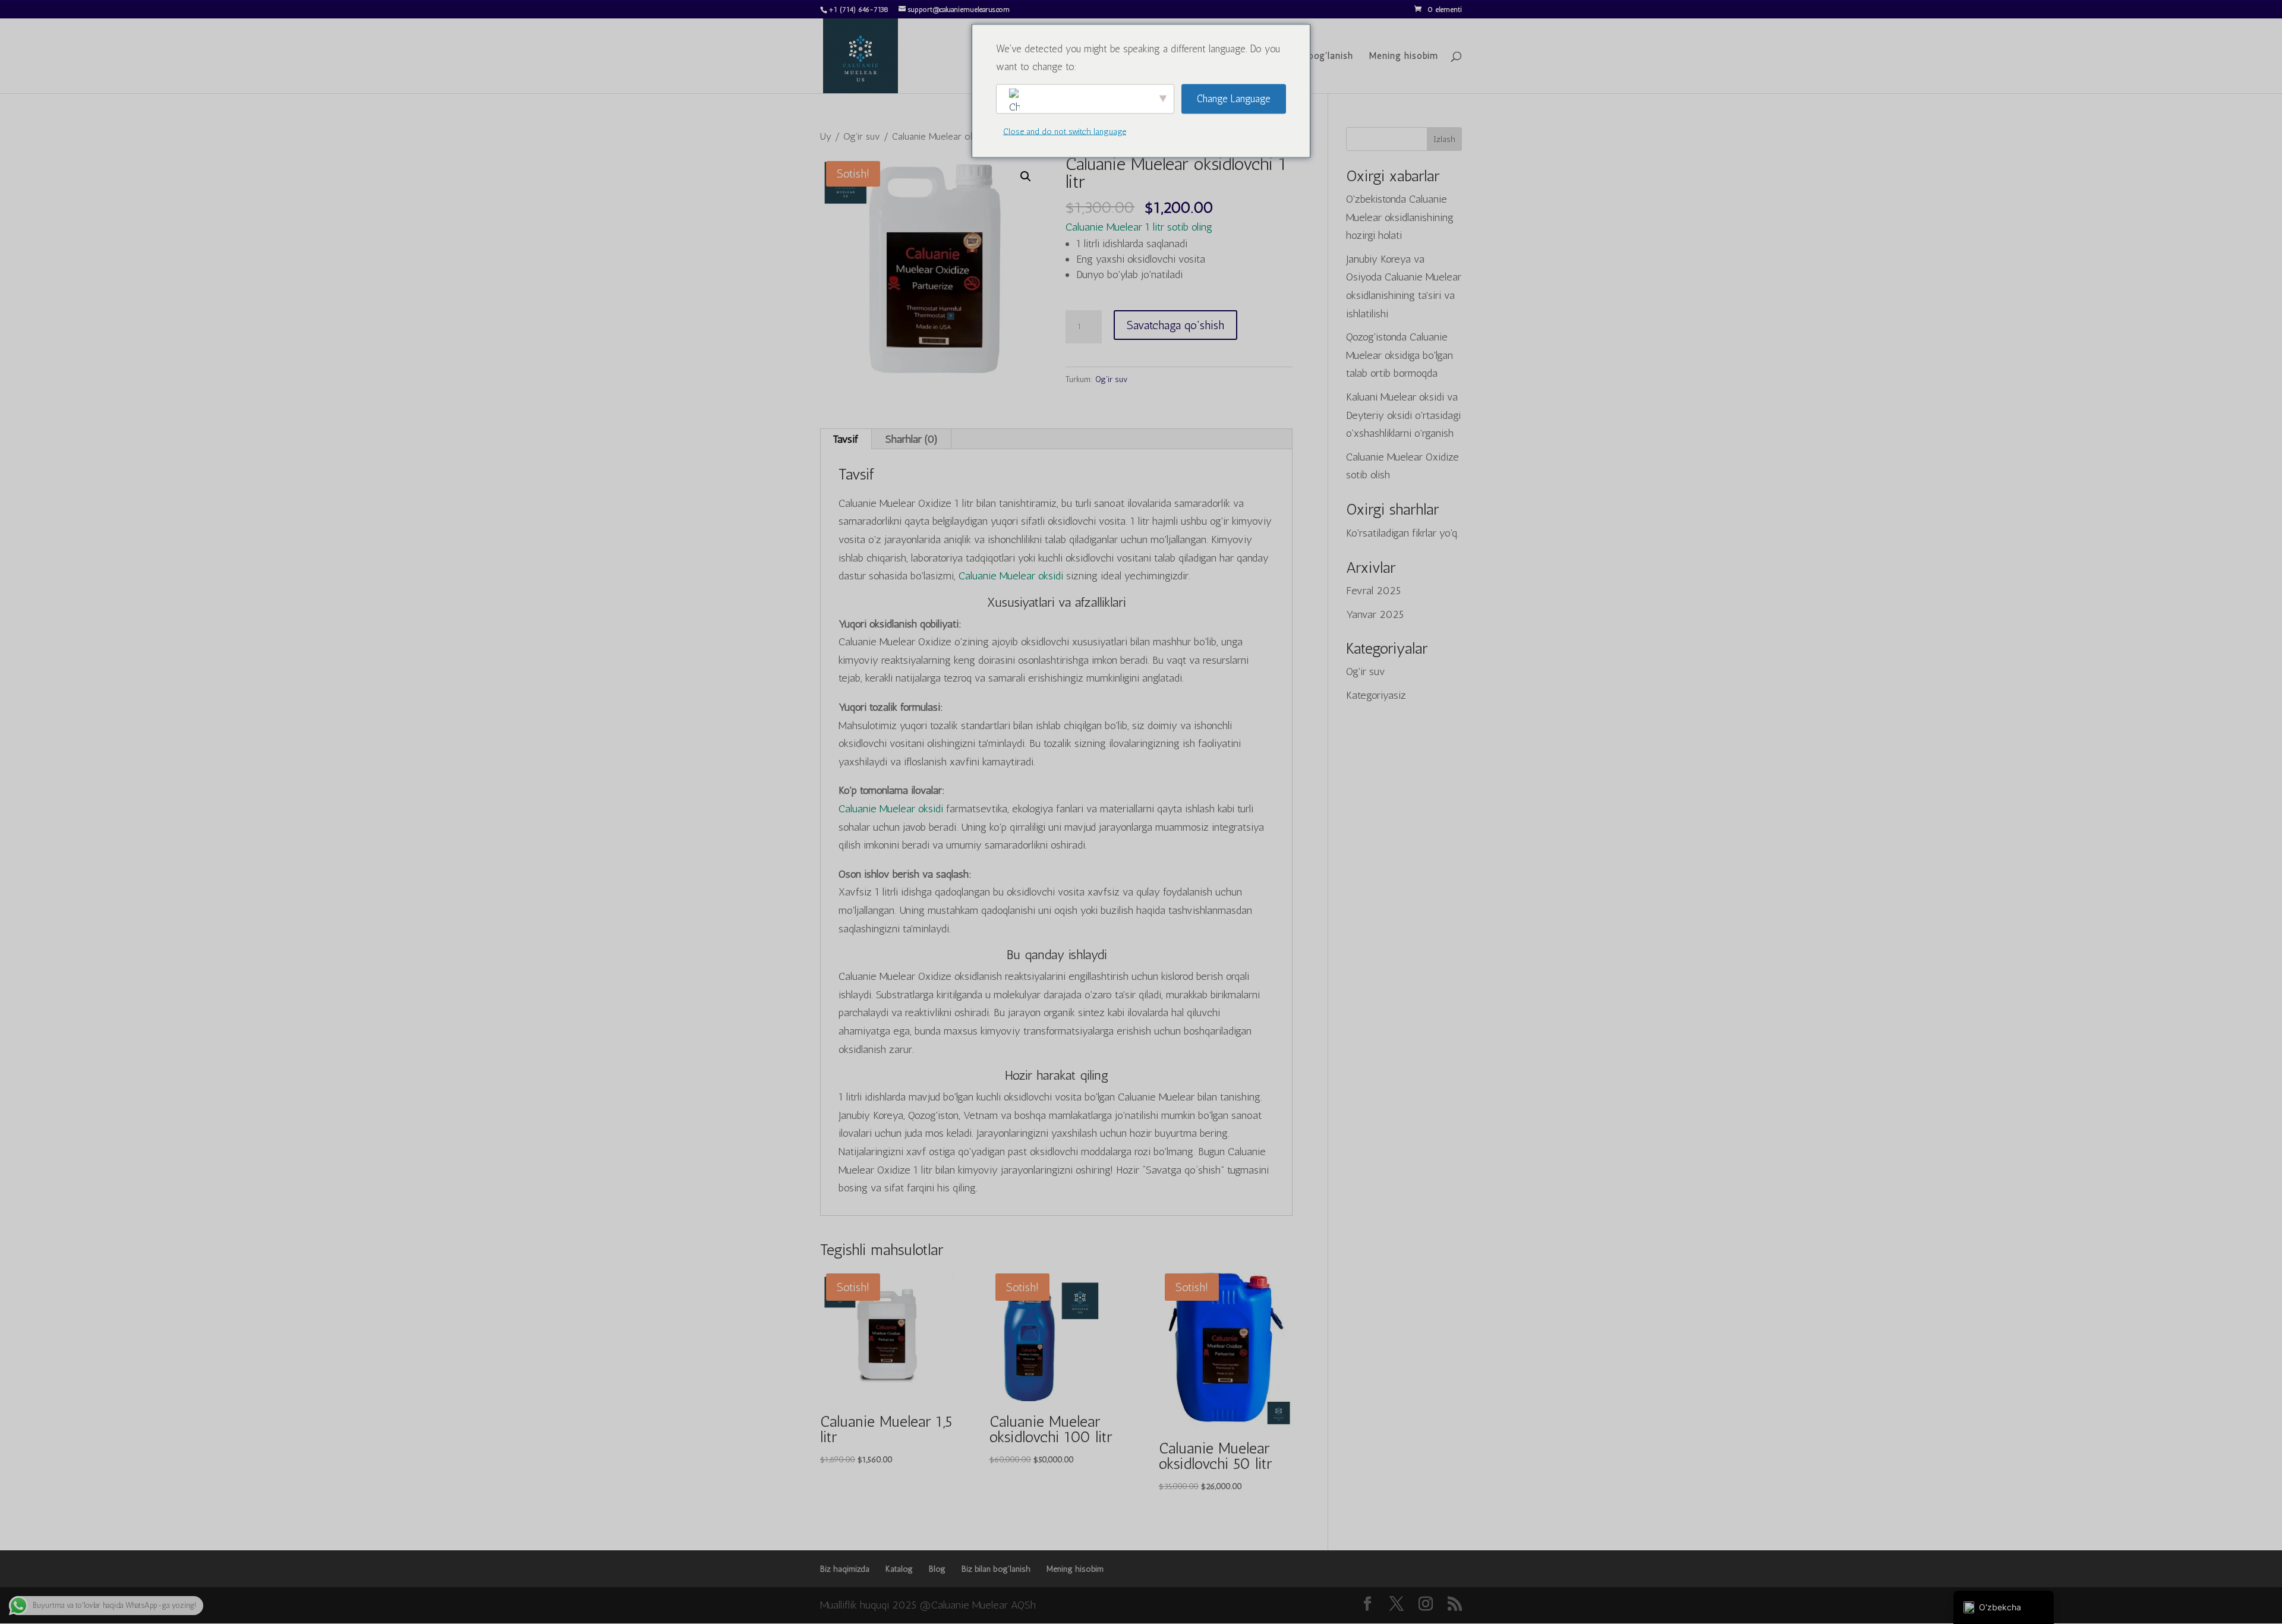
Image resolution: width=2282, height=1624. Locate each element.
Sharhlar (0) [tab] (912, 439)
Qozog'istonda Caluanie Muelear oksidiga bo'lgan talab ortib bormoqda (1400, 355)
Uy (826, 136)
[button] (1026, 176)
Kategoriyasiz (1376, 695)
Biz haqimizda (845, 1569)
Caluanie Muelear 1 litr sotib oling (1139, 227)
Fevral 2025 (1373, 591)
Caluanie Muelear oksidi (1011, 576)
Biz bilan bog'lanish (1311, 56)
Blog (937, 1569)
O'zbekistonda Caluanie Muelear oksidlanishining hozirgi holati (1400, 217)
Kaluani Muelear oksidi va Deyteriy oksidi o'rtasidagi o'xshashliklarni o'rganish (1403, 415)
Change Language (1234, 99)
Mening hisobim (1404, 56)
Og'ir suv (862, 136)
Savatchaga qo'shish (1175, 325)
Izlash (1444, 139)
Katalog (899, 1569)
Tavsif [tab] (845, 439)
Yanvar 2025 (1375, 614)
